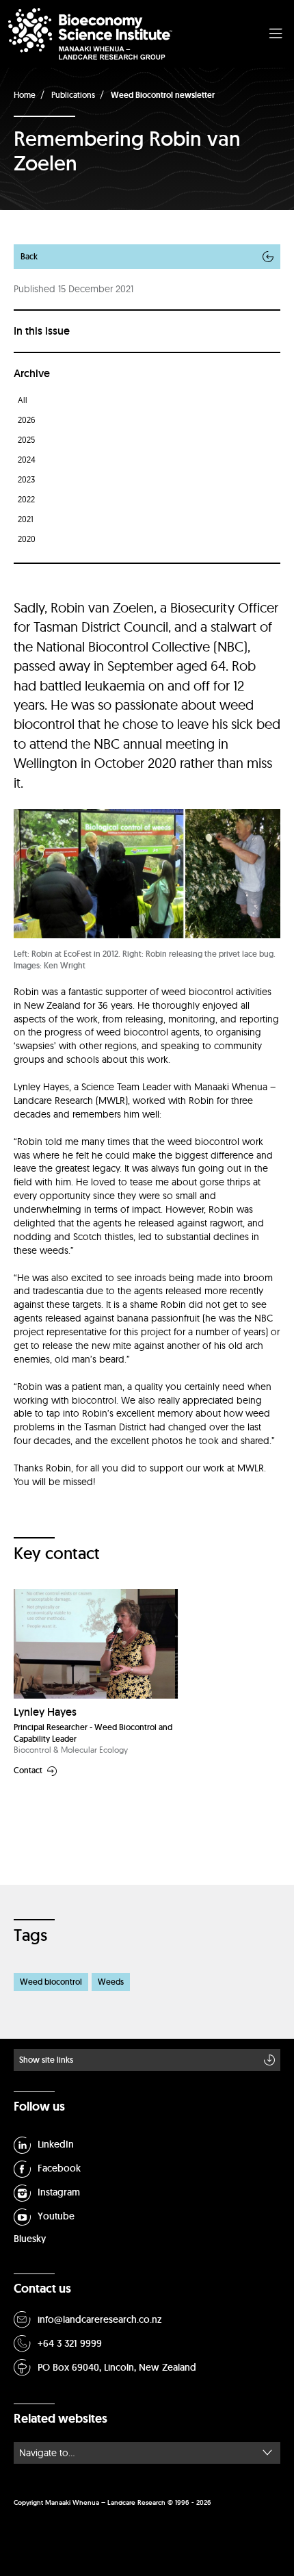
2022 (26, 499)
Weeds (111, 1982)
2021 (26, 519)
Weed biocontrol (51, 1982)
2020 (27, 539)
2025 (26, 440)
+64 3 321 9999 (70, 2343)
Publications (73, 95)
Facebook (59, 2168)
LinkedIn (56, 2144)
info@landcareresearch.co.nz (100, 2319)
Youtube (56, 2216)
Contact (28, 1771)
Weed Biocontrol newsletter (163, 95)
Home (25, 95)
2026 (27, 420)
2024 (27, 460)
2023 (26, 479)
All (23, 400)
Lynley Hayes (45, 1712)
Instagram (59, 2192)
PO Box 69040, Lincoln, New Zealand (117, 2367)
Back (29, 256)
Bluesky (30, 2239)
